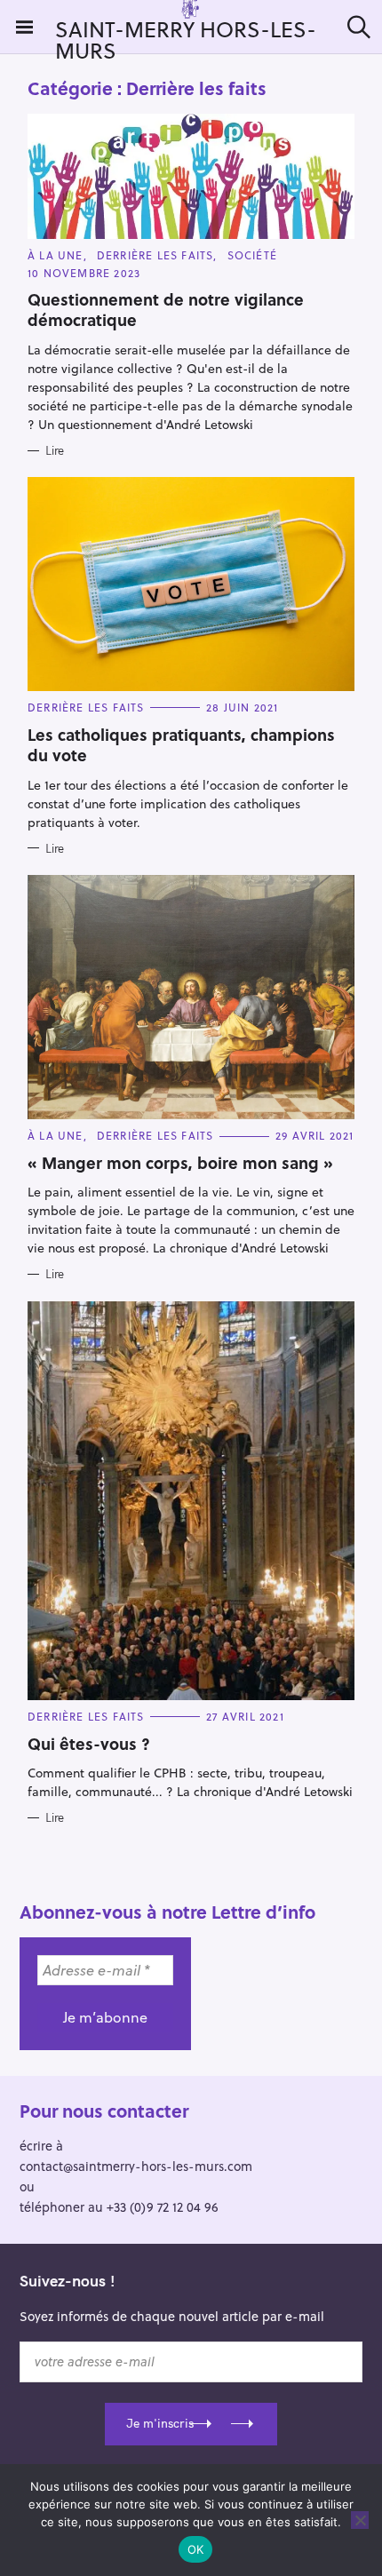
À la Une (56, 255)
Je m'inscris (160, 2423)
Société (252, 255)
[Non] (360, 2520)
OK (196, 2549)
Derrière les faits (155, 255)
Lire (55, 450)
